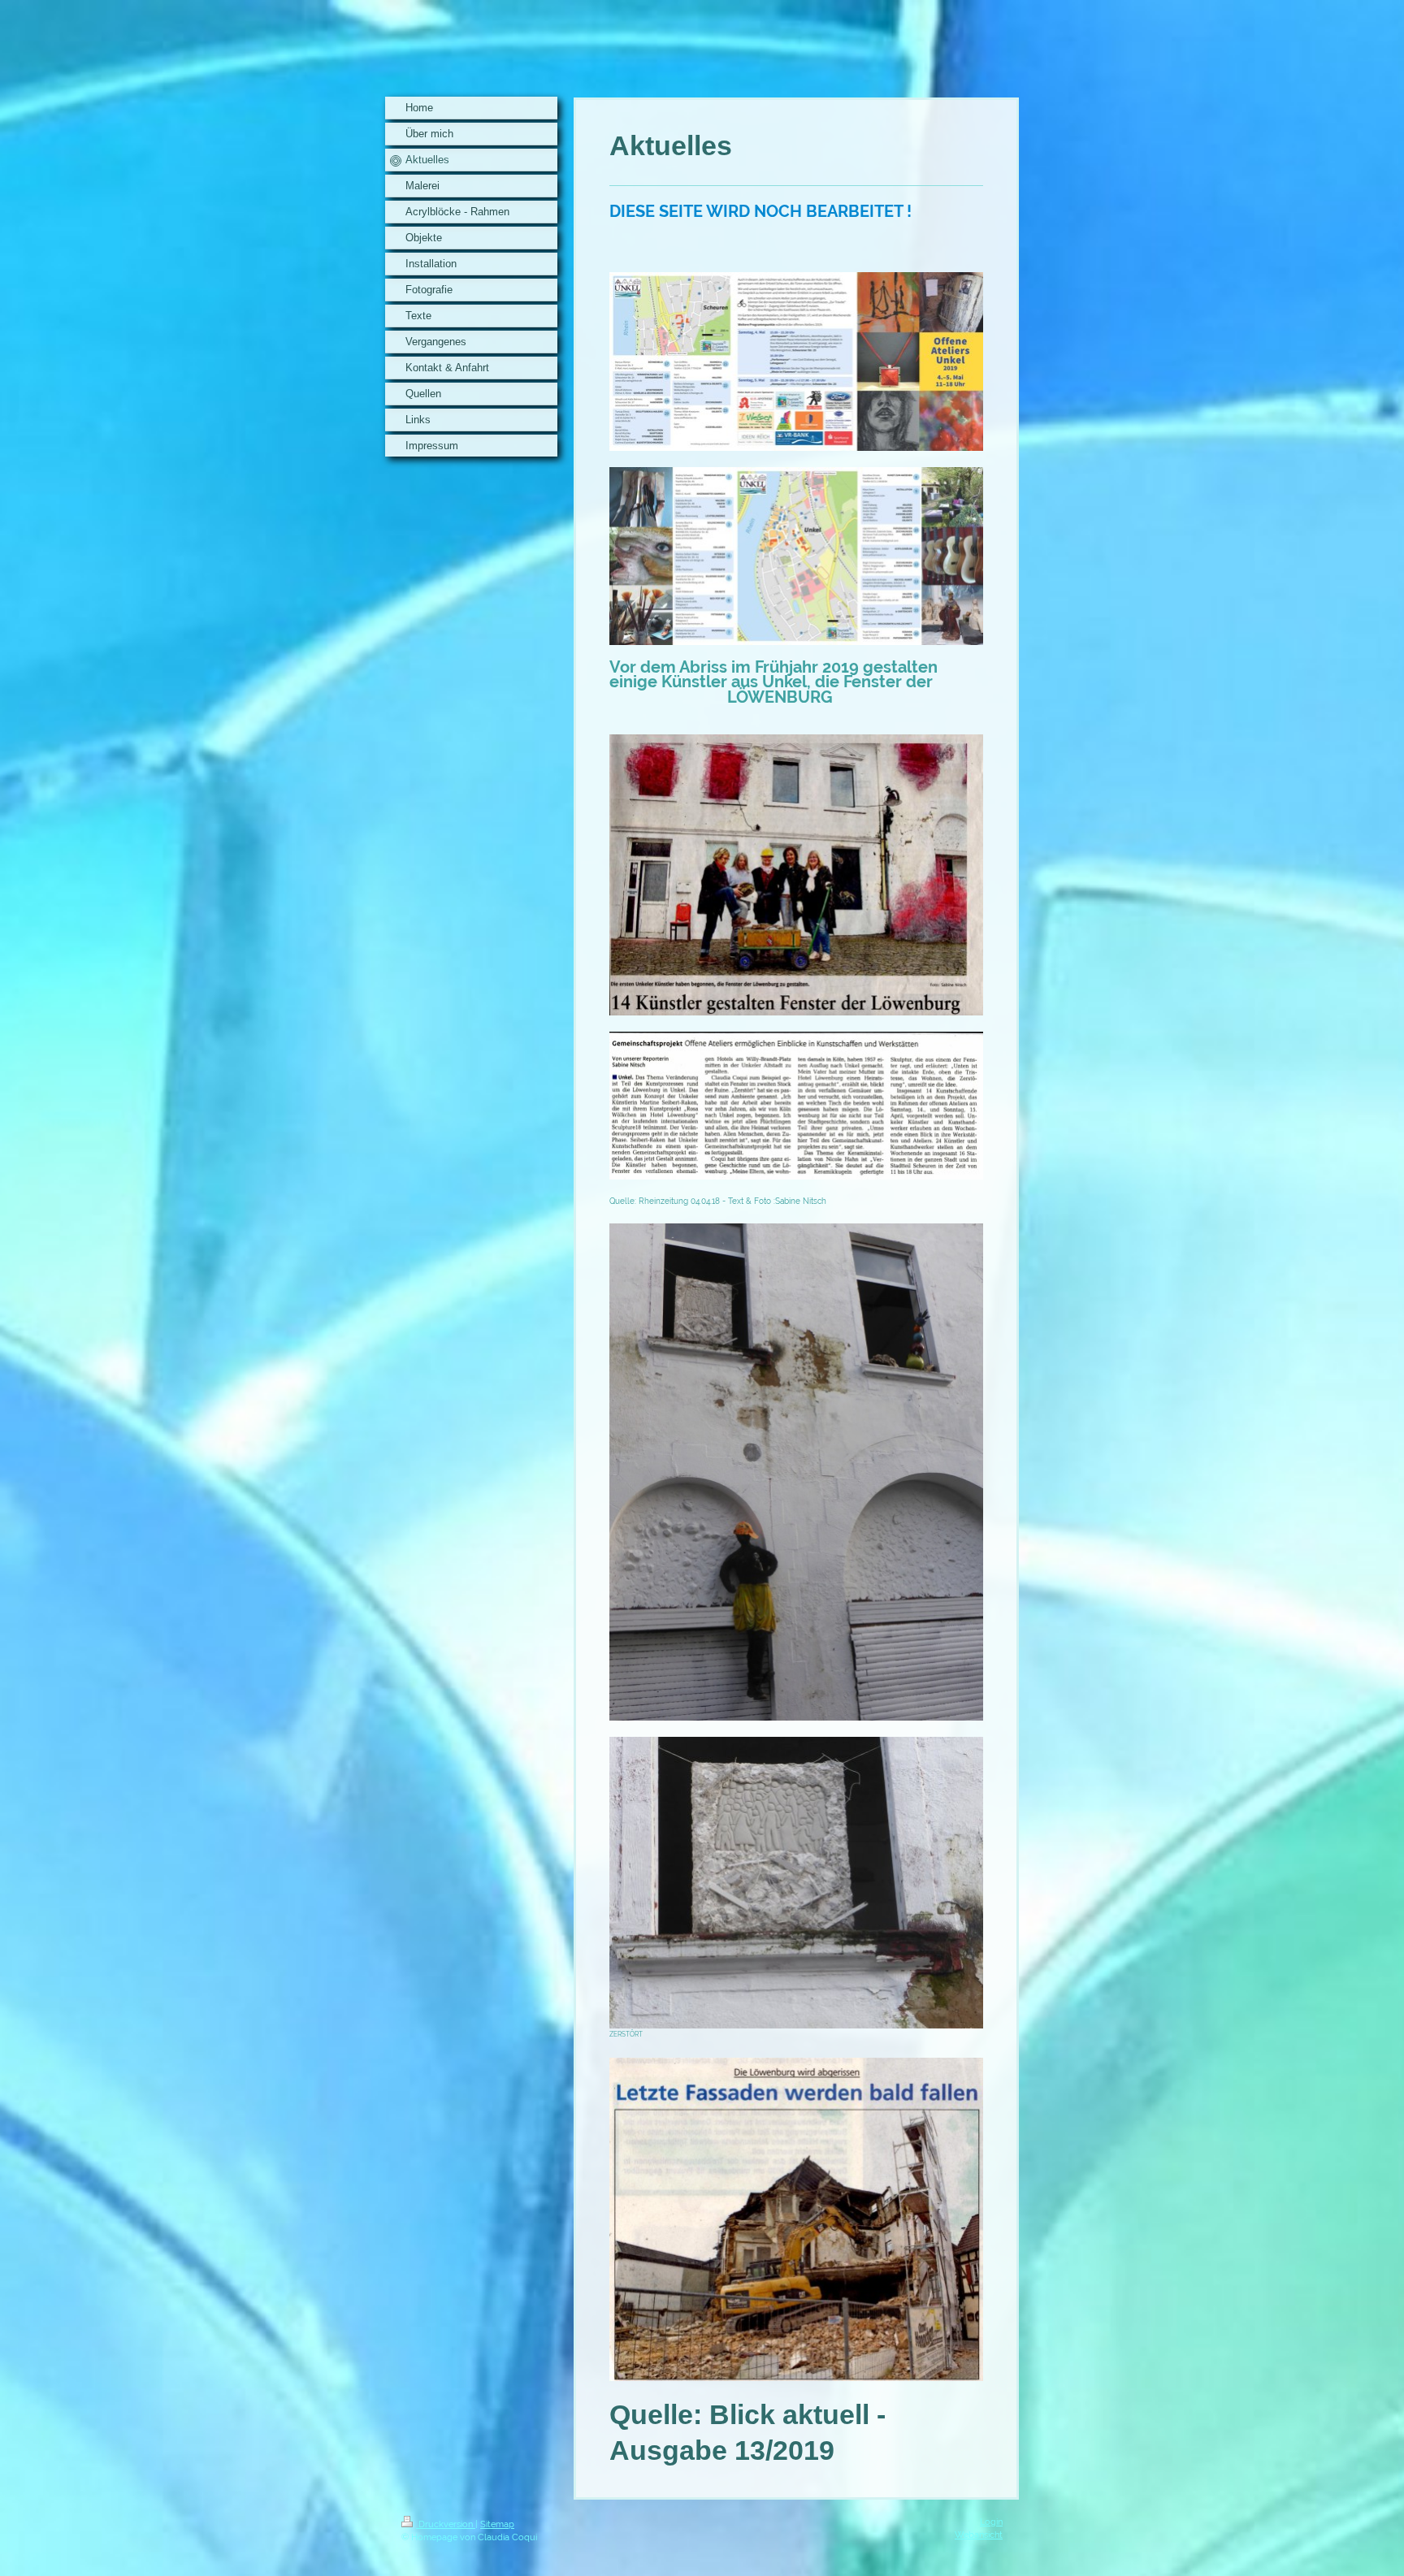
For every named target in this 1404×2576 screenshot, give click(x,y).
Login (991, 2522)
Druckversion (446, 2524)
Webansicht (979, 2535)
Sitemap (497, 2524)
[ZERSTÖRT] (796, 1883)
